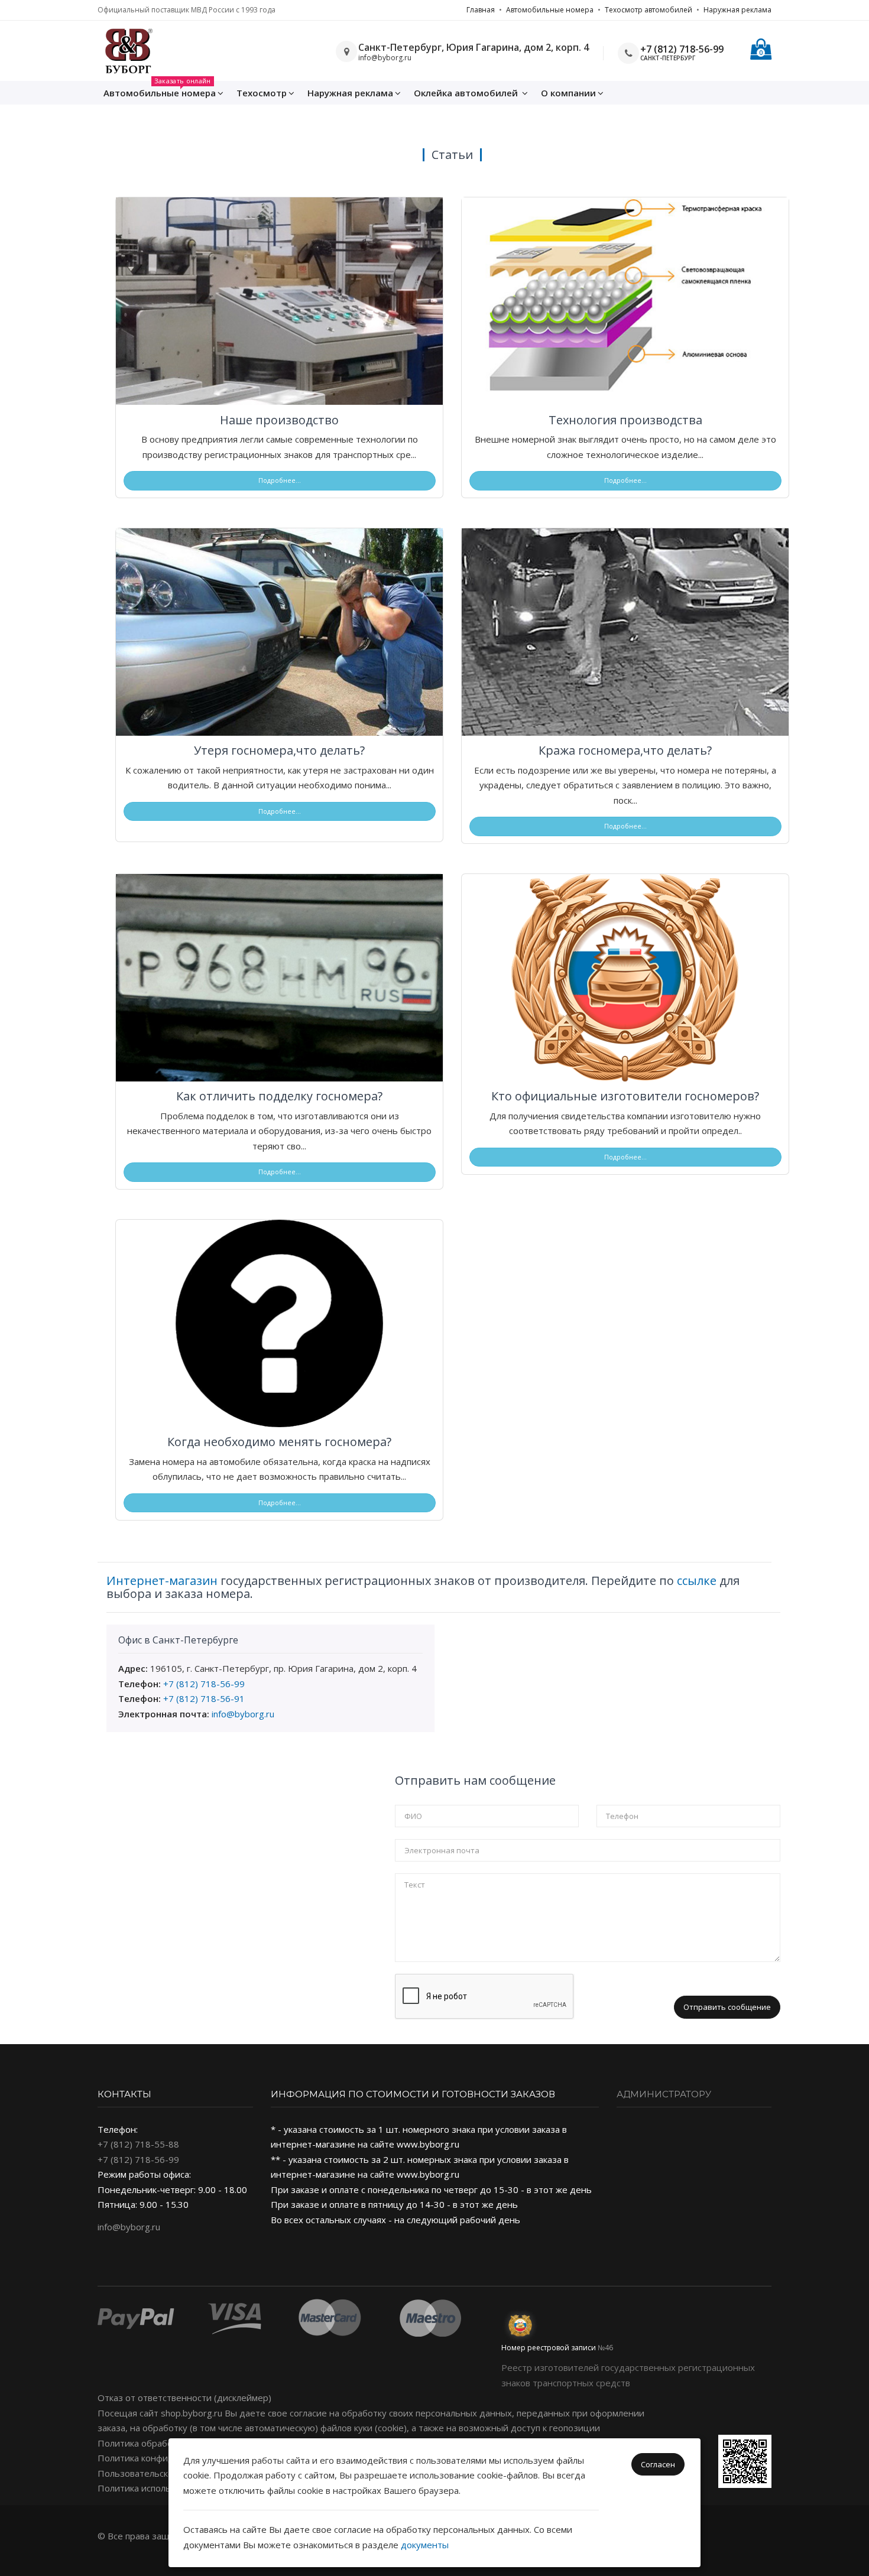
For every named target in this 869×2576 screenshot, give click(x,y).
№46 (605, 2348)
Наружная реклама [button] (350, 93)
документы (425, 2545)
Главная (481, 10)
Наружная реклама (737, 10)
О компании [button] (568, 93)
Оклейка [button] (466, 93)
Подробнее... (280, 480)
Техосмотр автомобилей (648, 10)
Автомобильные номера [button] (160, 90)
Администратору (664, 2094)
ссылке (697, 1581)
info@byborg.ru (243, 1714)
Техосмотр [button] (262, 93)
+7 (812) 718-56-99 (682, 49)
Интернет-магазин (162, 1581)
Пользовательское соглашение (165, 2473)
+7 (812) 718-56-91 (204, 1698)
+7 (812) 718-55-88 (138, 2144)
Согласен (658, 2464)
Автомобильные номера (550, 10)
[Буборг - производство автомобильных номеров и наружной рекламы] (128, 51)
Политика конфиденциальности (166, 2458)
